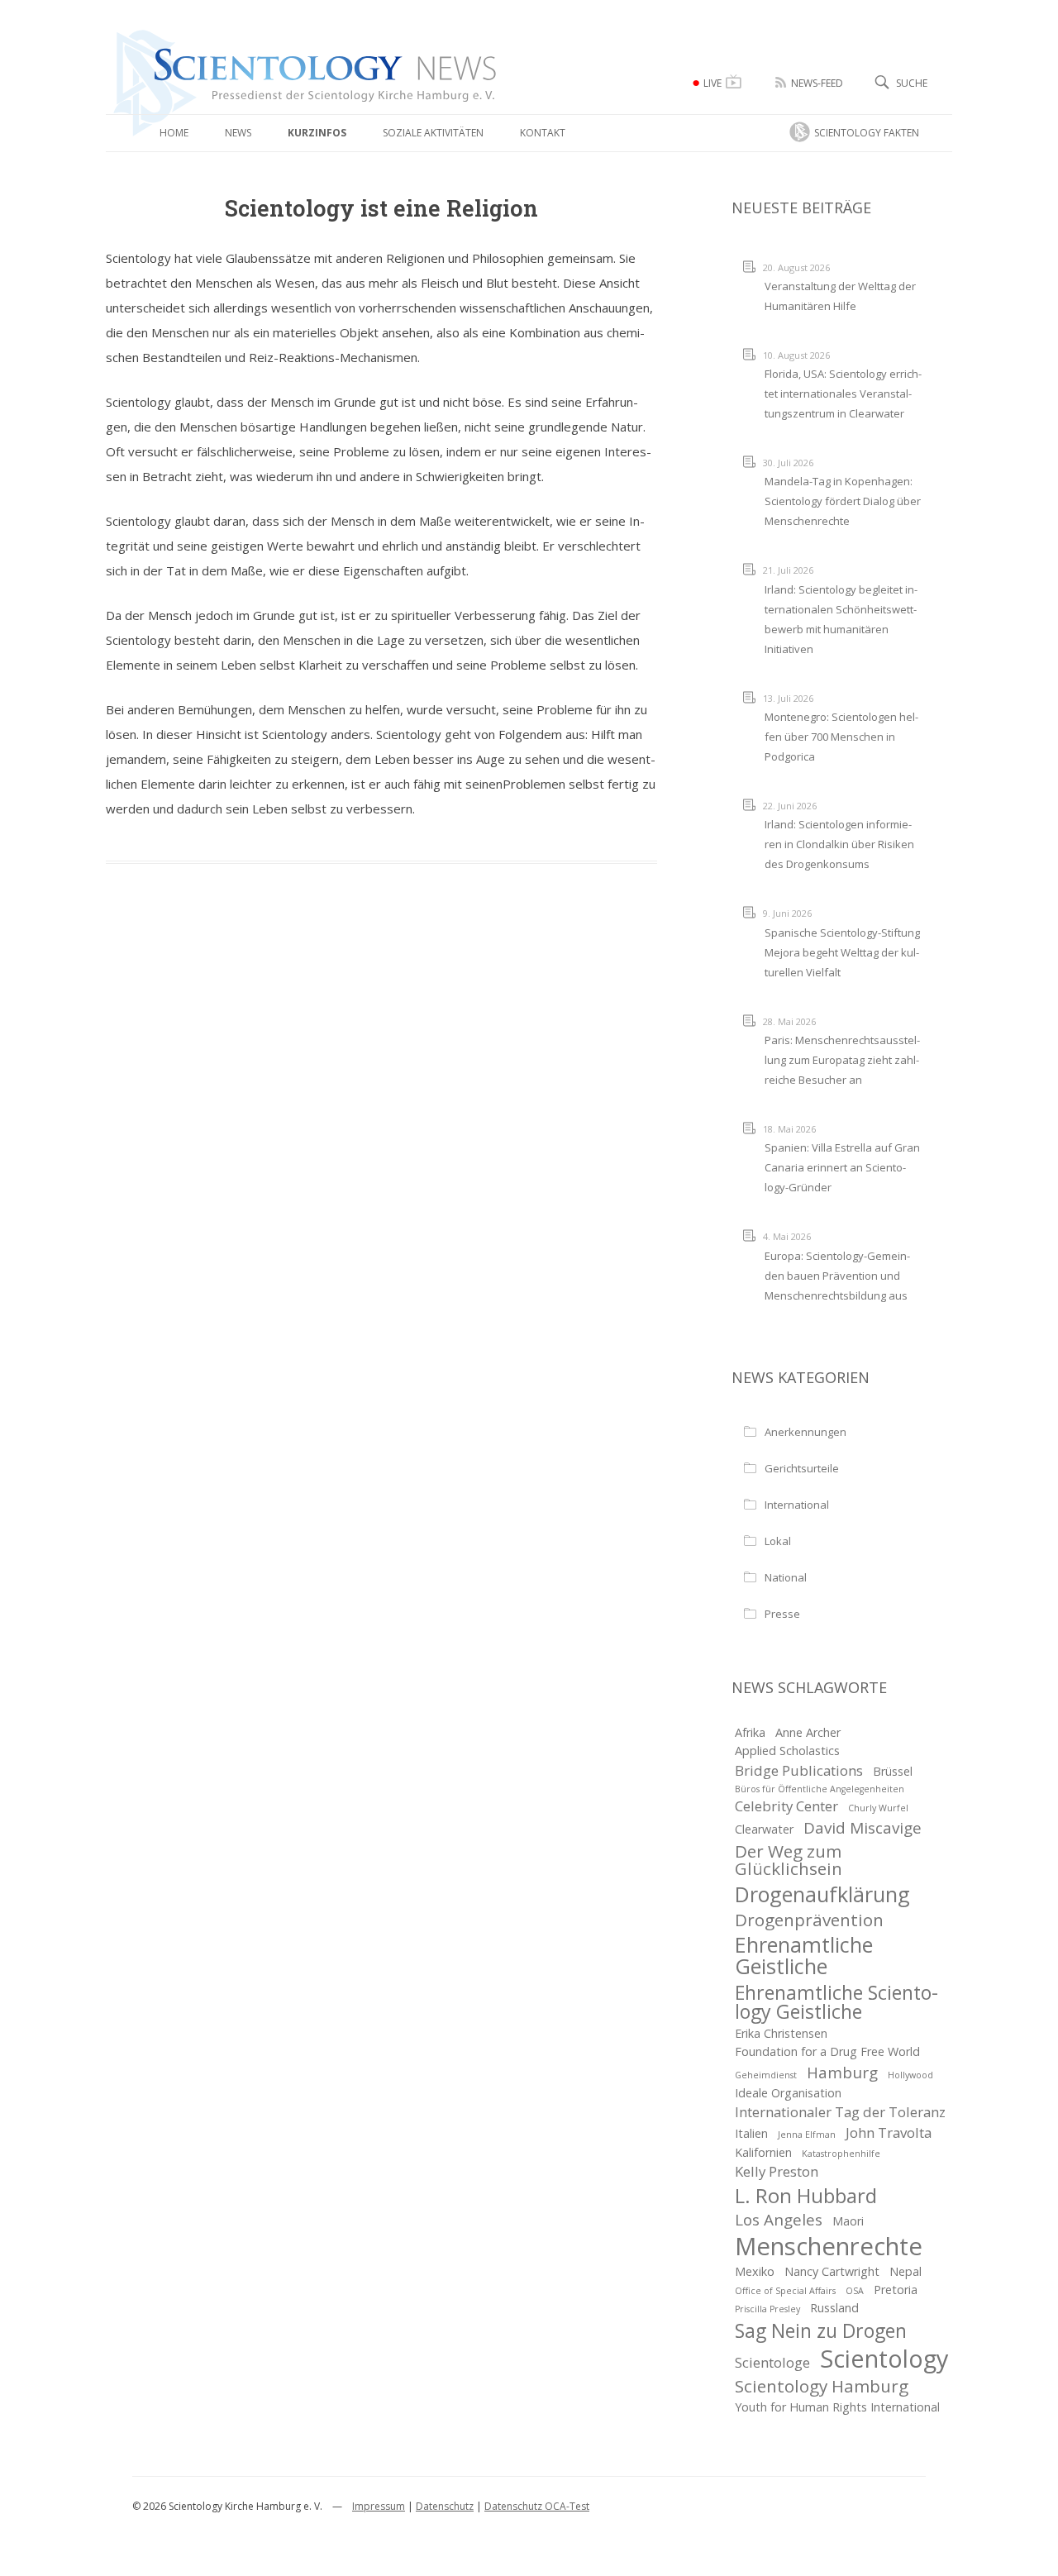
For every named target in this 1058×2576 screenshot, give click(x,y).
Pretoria (896, 2290)
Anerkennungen (805, 1432)
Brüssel (893, 1771)
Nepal (905, 2271)
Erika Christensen (781, 2033)
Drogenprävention (809, 1920)
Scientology (884, 2359)
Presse (782, 1614)
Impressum (379, 2506)
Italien (751, 2133)
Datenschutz (445, 2506)
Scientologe (772, 2362)
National (786, 1577)
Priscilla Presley (767, 2309)
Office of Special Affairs (785, 2291)
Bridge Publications (799, 1770)
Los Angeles (779, 2220)
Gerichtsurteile (802, 1468)
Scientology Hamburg (822, 2386)
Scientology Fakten (867, 133)
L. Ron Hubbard (806, 2196)
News (238, 133)
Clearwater (764, 1829)
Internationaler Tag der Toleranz (840, 2112)
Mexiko (755, 2271)
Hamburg (842, 2073)
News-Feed (817, 83)
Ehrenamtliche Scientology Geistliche (836, 2002)
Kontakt (543, 133)
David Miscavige (863, 1828)
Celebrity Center (786, 1806)
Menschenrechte (829, 2247)
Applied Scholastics (787, 1751)
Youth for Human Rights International (837, 2407)
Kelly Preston (777, 2171)
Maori (848, 2221)
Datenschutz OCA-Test (537, 2506)
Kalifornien (763, 2152)
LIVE (712, 83)
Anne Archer (808, 1732)
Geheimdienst (766, 2075)
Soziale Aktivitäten (433, 133)
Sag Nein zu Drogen (821, 2331)
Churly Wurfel (878, 1808)
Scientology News (205, 36)
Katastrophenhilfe (841, 2154)
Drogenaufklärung (822, 1894)
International (797, 1505)
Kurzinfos (317, 133)
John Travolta (889, 2132)
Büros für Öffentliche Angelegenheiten (820, 1789)
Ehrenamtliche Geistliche (804, 1955)
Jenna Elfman (807, 2135)
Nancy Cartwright (832, 2271)
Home (174, 133)
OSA (855, 2291)
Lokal (778, 1541)
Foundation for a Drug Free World (827, 2051)
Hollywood (910, 2075)
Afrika (750, 1732)
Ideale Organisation (788, 2093)
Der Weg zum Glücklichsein (789, 1860)
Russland (834, 2308)
